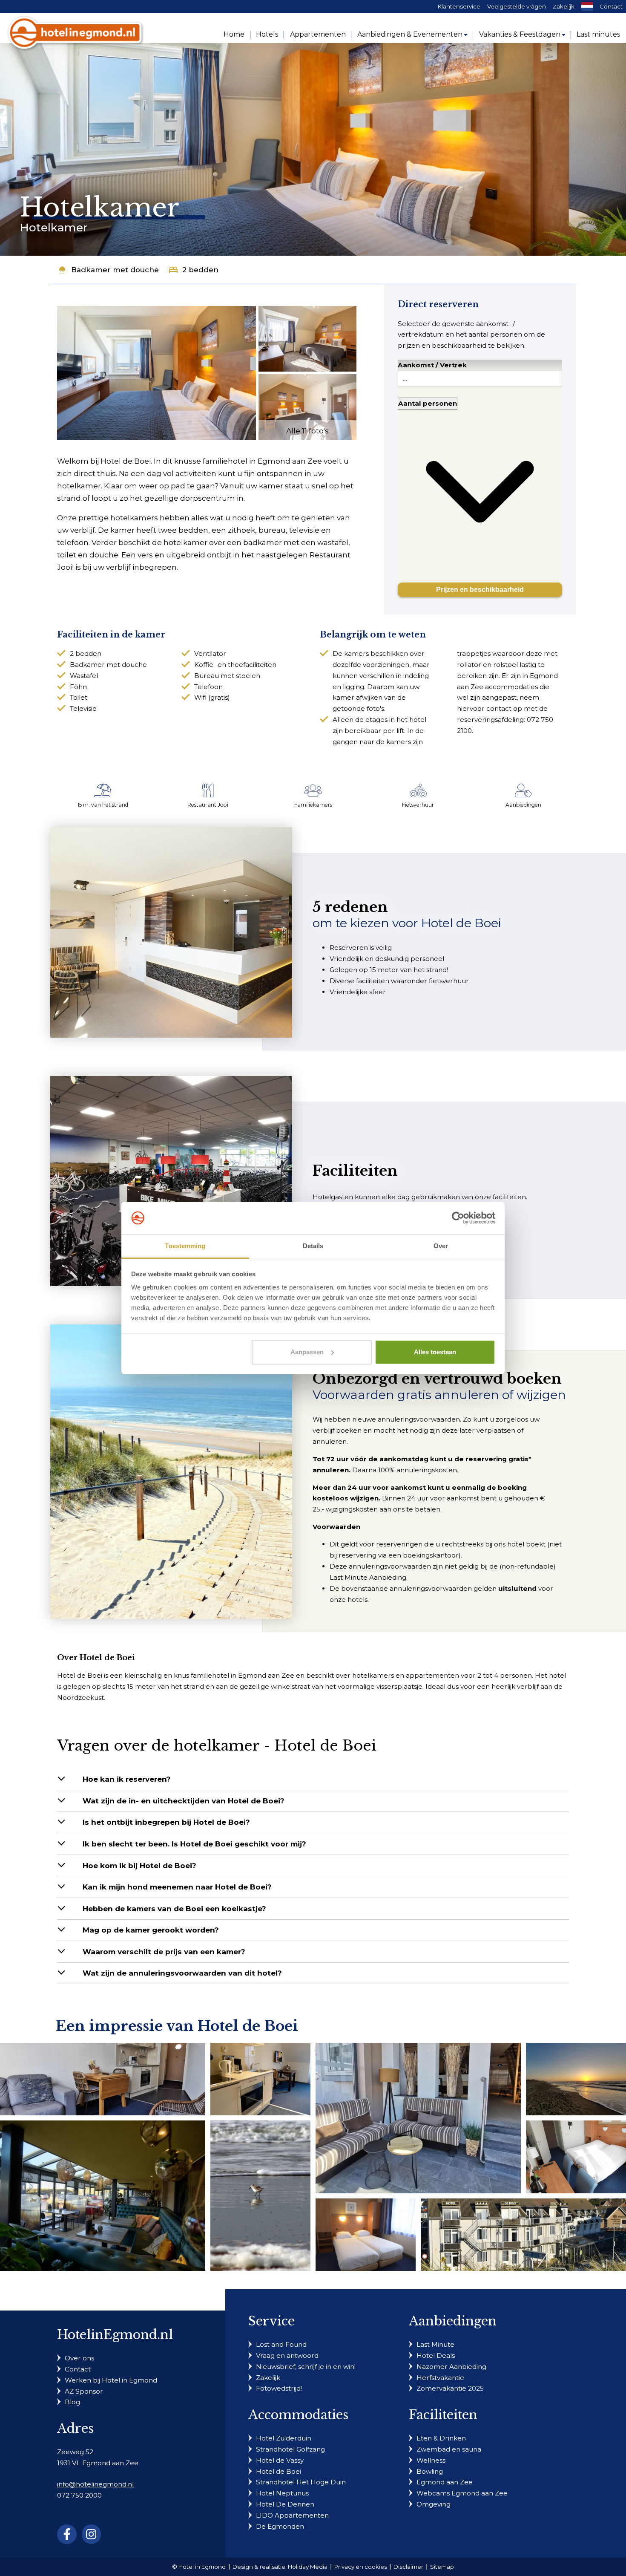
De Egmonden (280, 2526)
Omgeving (434, 2504)
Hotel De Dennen (285, 2504)
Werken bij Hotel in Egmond (111, 2380)
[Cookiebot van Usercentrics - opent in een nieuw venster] (458, 1218)
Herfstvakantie (440, 2378)
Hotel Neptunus (282, 2493)
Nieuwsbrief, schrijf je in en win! (306, 2367)
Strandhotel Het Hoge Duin (301, 2482)
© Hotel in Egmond (199, 2567)
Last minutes (598, 34)
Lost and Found (281, 2344)
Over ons (79, 2358)
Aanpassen (307, 1352)
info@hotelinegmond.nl (95, 2484)
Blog (72, 2402)
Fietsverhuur (418, 805)
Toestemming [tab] (185, 1246)
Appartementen (318, 34)
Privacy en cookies (361, 2567)
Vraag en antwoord (287, 2355)
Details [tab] (313, 1246)
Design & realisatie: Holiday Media (280, 2567)
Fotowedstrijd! (279, 2388)
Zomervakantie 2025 (450, 2388)
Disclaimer (408, 2567)
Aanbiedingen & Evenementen (410, 34)
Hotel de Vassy (280, 2460)
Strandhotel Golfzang (290, 2449)
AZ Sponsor (84, 2391)
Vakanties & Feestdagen (520, 34)
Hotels (267, 34)
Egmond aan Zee (445, 2482)
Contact (611, 6)
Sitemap (442, 2567)
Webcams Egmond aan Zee (462, 2493)
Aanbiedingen (523, 805)
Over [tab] (441, 1246)
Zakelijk (564, 6)
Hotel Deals (436, 2355)
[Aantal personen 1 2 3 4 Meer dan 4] (480, 486)
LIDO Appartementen (292, 2515)
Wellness (431, 2460)
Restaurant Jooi (208, 805)
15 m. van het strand (103, 805)
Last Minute (435, 2344)
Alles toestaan (435, 1352)
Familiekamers (313, 805)
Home (234, 34)
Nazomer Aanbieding (451, 2367)
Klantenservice (459, 6)
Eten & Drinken (441, 2438)
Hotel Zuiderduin (284, 2438)
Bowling (430, 2471)
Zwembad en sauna (449, 2449)
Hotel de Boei (279, 2471)
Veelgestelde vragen (517, 6)
